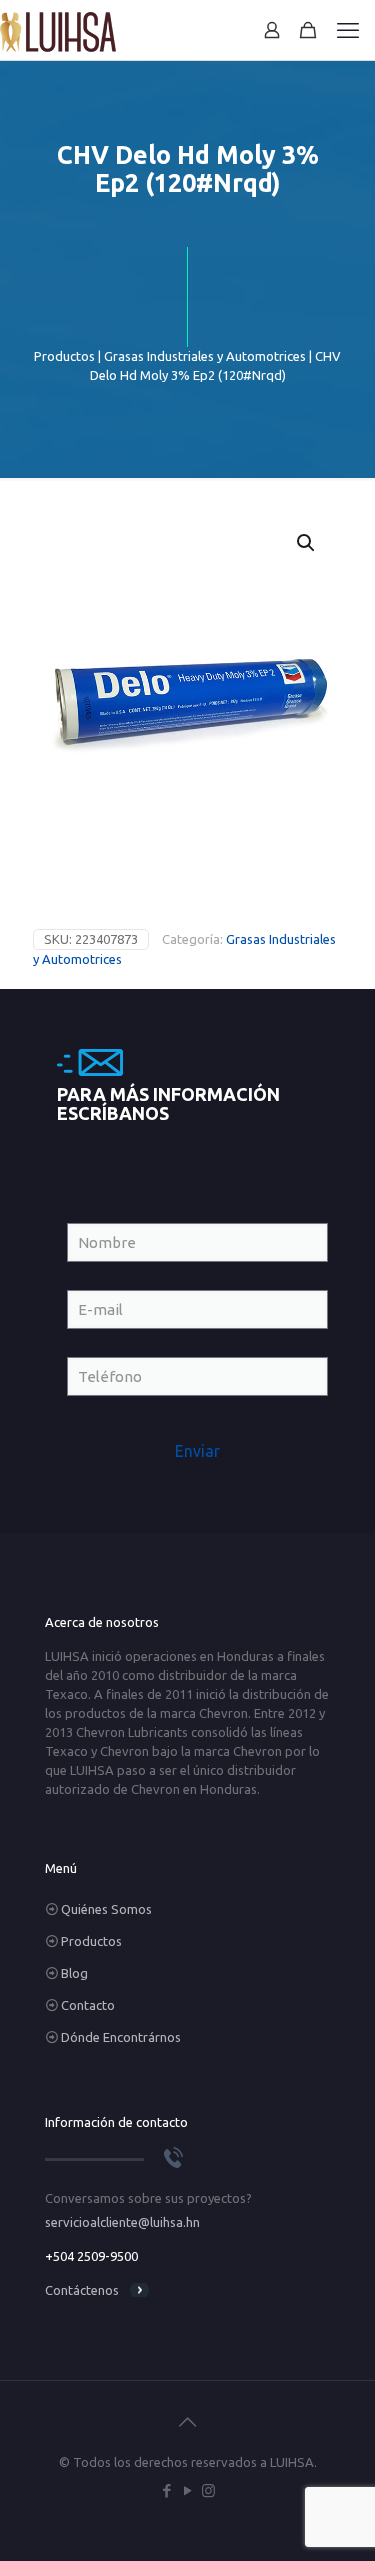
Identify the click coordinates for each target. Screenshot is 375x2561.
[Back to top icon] (188, 2422)
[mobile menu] (348, 30)
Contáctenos (82, 2290)
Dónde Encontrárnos (121, 2037)
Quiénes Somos (106, 1909)
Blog (74, 1973)
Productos (64, 356)
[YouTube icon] (187, 2490)
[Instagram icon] (208, 2490)
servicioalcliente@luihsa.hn (122, 2222)
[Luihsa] (58, 30)
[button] (307, 543)
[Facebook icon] (166, 2490)
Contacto (88, 2005)
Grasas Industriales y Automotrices (205, 356)
